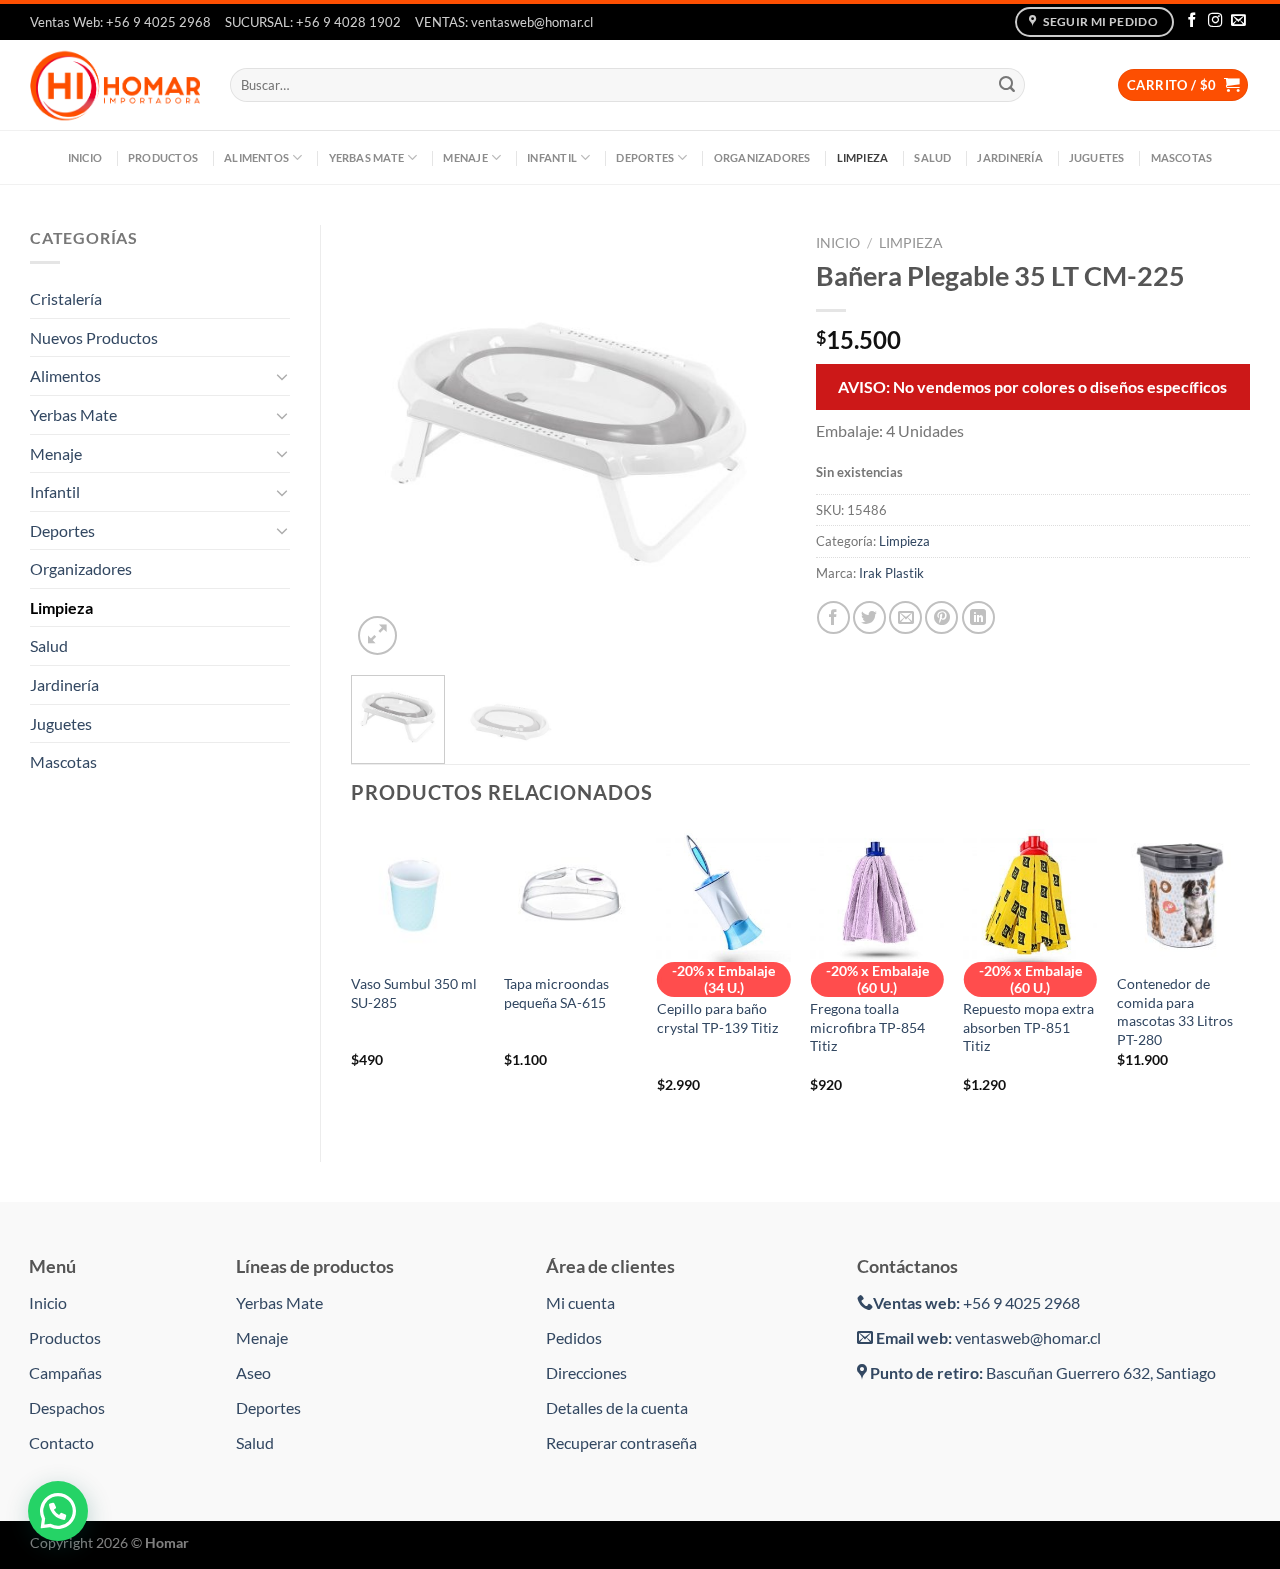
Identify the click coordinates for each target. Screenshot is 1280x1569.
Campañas (65, 1372)
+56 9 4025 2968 (976, 1302)
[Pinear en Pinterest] (941, 617)
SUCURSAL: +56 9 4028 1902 (313, 22)
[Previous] (385, 442)
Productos (163, 157)
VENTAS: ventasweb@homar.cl (504, 22)
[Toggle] (282, 376)
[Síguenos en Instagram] (1215, 21)
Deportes (645, 157)
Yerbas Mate (366, 157)
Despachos (67, 1407)
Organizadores (762, 157)
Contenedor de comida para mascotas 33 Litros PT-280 (1175, 1011)
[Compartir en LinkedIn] (978, 617)
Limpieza (863, 157)
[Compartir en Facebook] (833, 617)
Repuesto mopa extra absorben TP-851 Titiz (1028, 1027)
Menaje (465, 157)
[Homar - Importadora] (115, 85)
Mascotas (1182, 157)
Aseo (253, 1372)
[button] (58, 1511)
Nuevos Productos (94, 337)
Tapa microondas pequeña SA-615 (556, 993)
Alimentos (256, 157)
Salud (932, 157)
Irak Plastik (891, 573)
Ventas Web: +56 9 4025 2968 (120, 22)
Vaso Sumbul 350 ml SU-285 (414, 993)
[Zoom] (377, 635)
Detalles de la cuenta (617, 1407)
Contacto (61, 1442)
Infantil (552, 157)
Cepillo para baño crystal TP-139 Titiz (717, 1018)
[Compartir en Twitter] (869, 617)
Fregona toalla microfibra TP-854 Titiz (867, 1027)
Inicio (85, 157)
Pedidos (574, 1337)
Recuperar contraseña (621, 1442)
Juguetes (1097, 157)
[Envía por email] (905, 617)
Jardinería (1009, 157)
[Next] (752, 442)
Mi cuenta (580, 1302)
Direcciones (586, 1372)
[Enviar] (1007, 85)
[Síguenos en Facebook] (1192, 21)
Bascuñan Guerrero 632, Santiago (1043, 1372)
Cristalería (66, 298)
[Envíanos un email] (1238, 21)
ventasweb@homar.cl (988, 1337)
